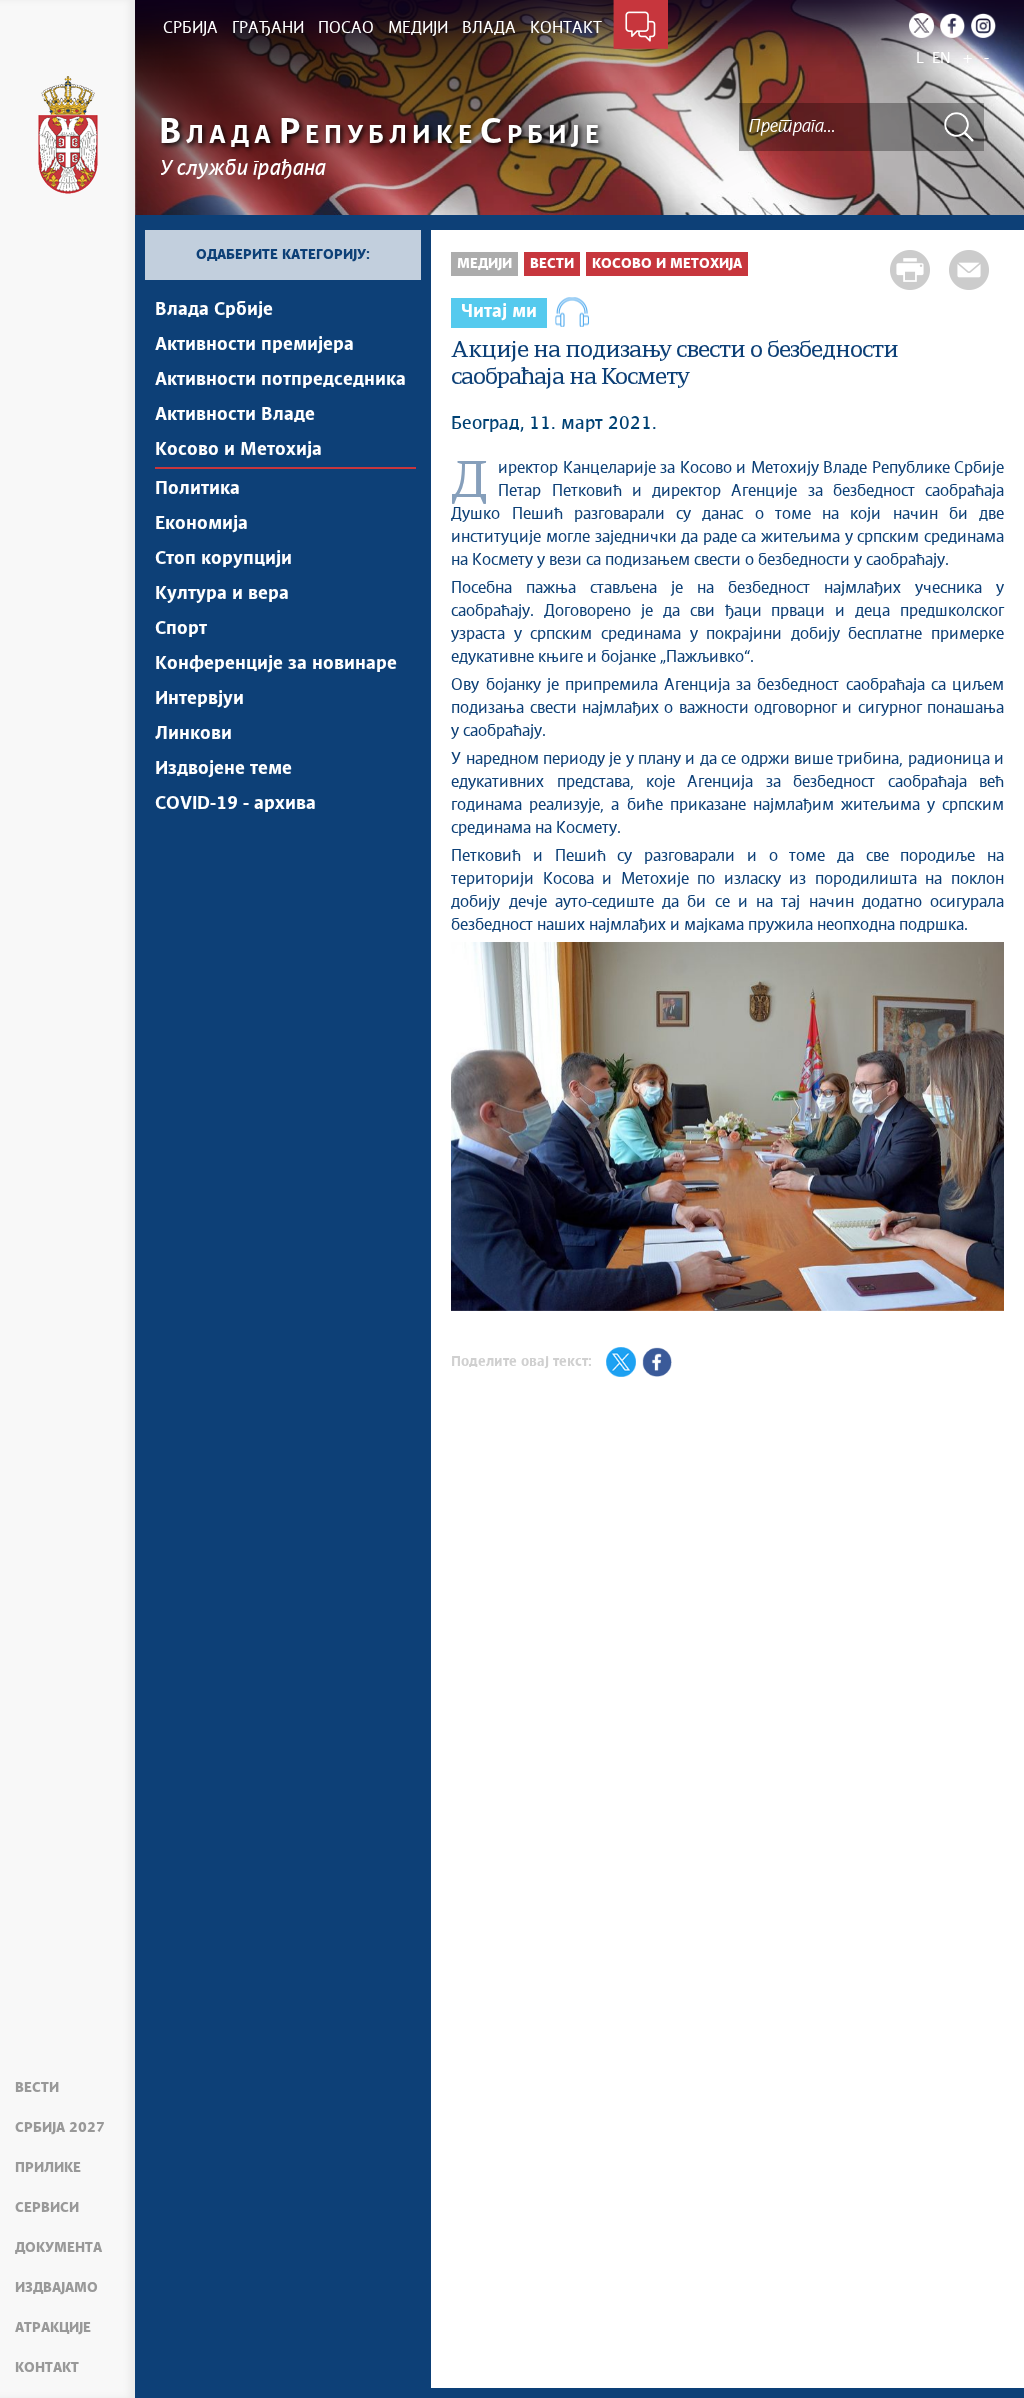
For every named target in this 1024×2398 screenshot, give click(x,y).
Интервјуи (199, 699)
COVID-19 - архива (235, 804)
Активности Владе (235, 415)
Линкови (193, 734)
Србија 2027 (60, 2128)
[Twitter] (921, 25)
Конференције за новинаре (276, 664)
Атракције (53, 2328)
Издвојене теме (223, 769)
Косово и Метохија (238, 450)
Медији (484, 264)
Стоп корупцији (223, 559)
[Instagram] (983, 25)
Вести (37, 2088)
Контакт (47, 2368)
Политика (197, 489)
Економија (201, 524)
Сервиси (47, 2208)
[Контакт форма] (640, 28)
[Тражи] (959, 126)
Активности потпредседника (280, 380)
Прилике (48, 2168)
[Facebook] (952, 25)
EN (941, 58)
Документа (58, 2248)
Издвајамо (56, 2288)
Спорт (181, 629)
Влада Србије (214, 310)
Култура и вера (222, 594)
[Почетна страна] (68, 135)
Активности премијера (254, 345)
